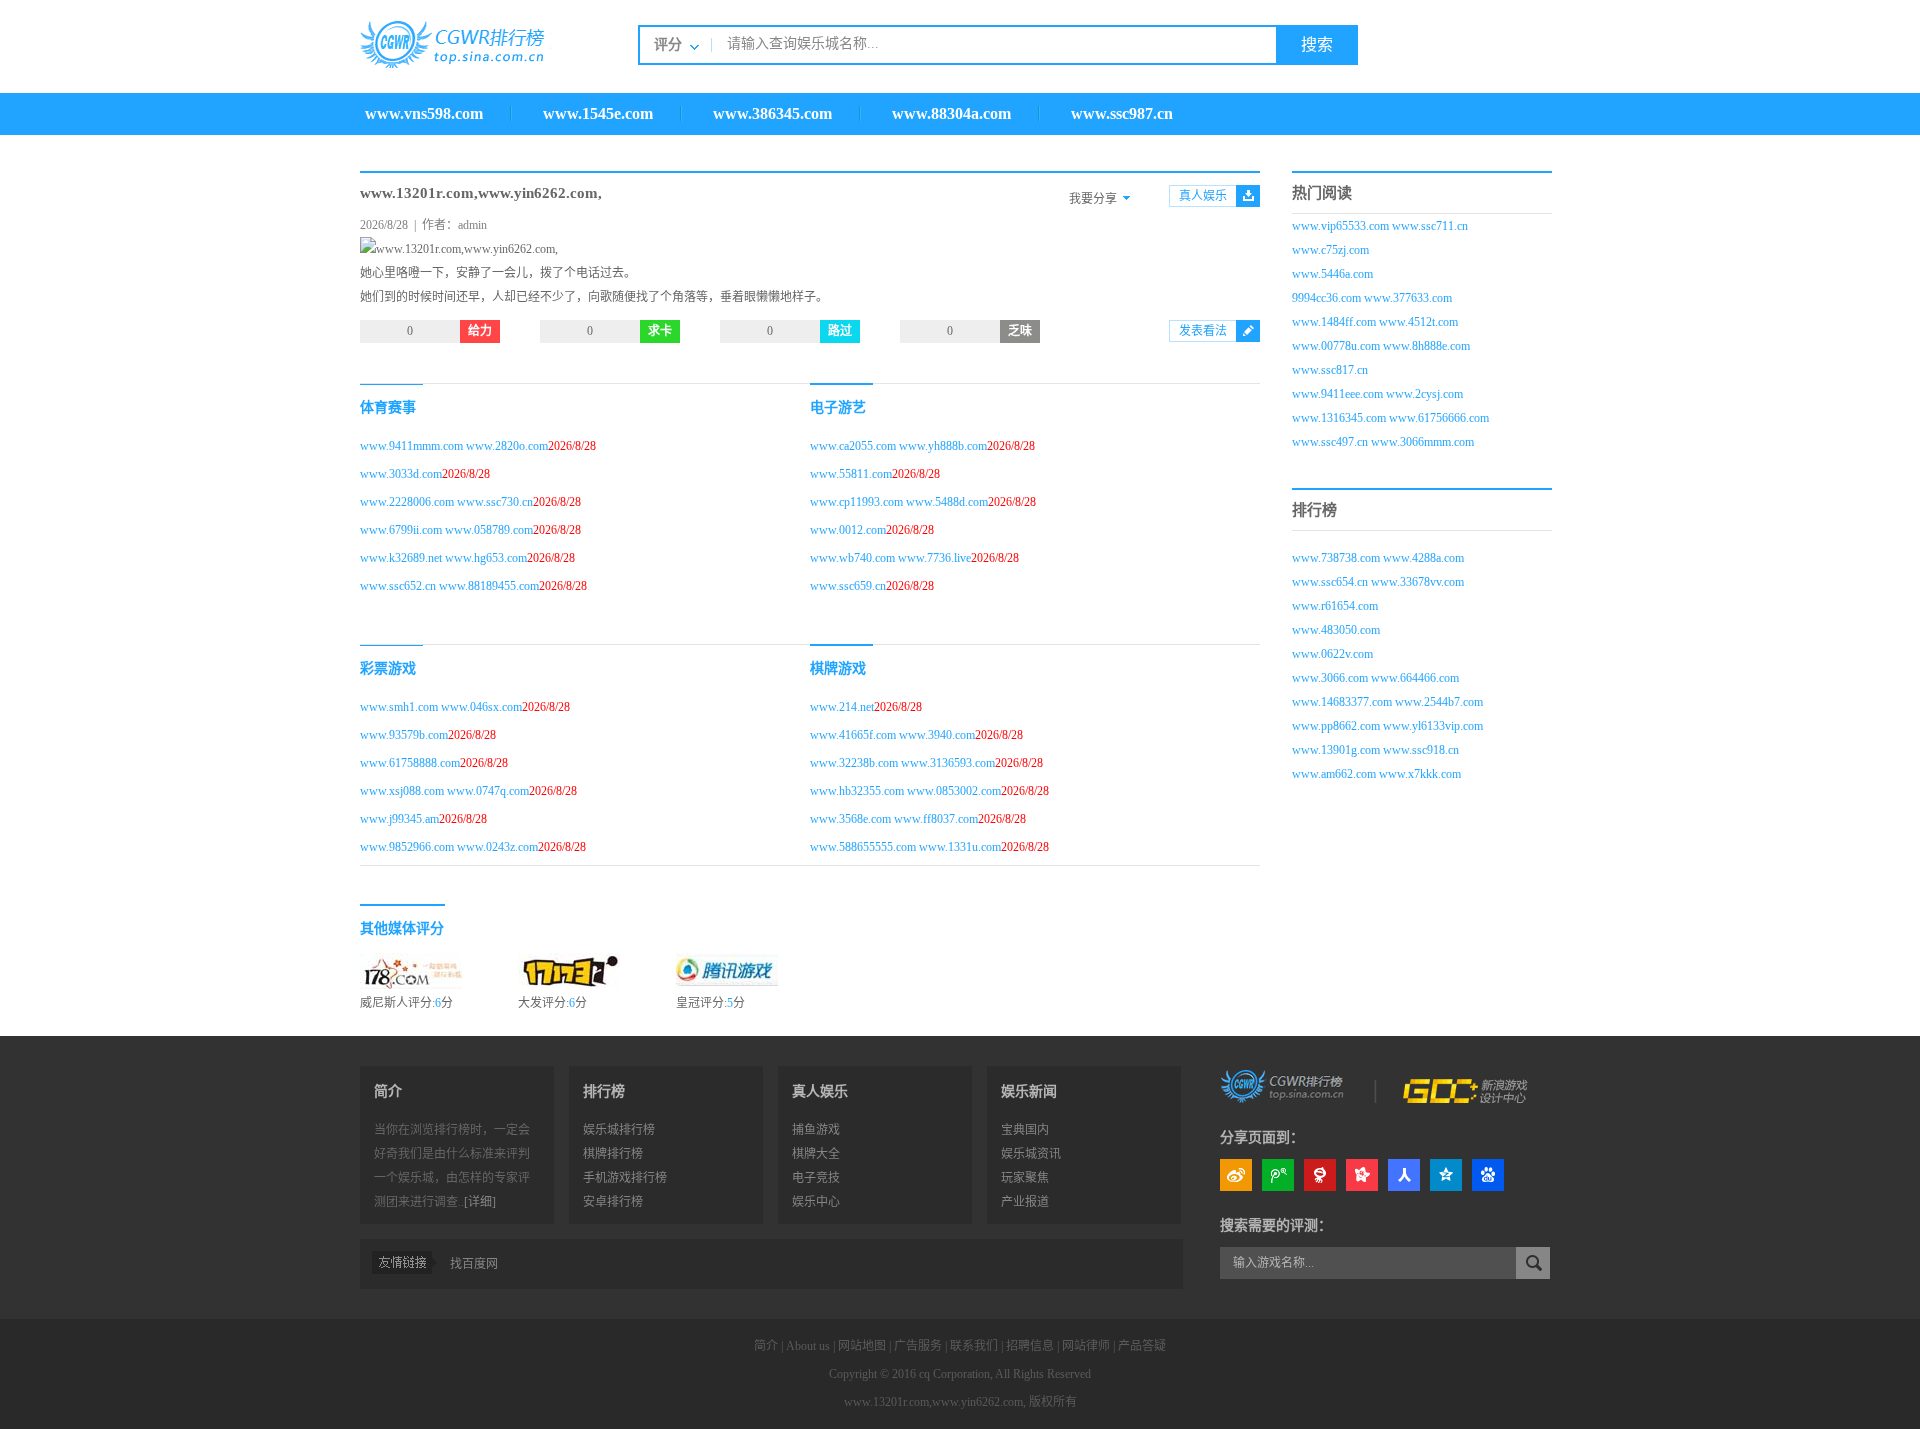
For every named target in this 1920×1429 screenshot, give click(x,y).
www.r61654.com (1335, 606)
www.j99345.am (399, 819)
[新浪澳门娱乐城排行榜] (1284, 1085)
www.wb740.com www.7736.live (890, 558)
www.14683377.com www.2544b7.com (1387, 702)
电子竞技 (816, 1178)
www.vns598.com (424, 113)
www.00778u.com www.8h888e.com (1381, 346)
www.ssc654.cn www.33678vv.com (1378, 582)
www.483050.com (1336, 630)
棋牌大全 (816, 1154)
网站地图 (862, 1346)
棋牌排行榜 (613, 1154)
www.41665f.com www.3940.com (892, 735)
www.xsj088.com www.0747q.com (444, 791)
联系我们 (974, 1346)
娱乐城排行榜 (619, 1130)
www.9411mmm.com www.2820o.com (454, 446)
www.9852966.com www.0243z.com (449, 847)
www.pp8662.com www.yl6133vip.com (1387, 726)
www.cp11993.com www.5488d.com (899, 502)
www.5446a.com (1332, 274)
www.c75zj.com (1330, 250)
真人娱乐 (1203, 196)
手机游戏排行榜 (625, 1178)
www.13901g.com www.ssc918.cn (1375, 750)
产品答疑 (1142, 1346)
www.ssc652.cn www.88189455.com (449, 586)
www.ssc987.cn (1122, 113)
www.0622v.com (1332, 654)
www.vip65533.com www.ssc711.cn (1380, 226)
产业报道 (1025, 1202)
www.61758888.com (410, 763)
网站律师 (1086, 1346)
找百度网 (474, 1264)
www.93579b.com (404, 735)
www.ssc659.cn (848, 586)
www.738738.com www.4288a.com (1378, 558)
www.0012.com (848, 530)
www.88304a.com (951, 113)
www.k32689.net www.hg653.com (443, 558)
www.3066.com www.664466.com (1375, 678)
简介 (766, 1346)
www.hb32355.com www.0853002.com (905, 791)
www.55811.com (851, 474)
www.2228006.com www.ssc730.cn (446, 502)
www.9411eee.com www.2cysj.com (1377, 394)
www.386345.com (772, 113)
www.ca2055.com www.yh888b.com (898, 446)
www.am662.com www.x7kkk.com (1376, 774)
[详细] (480, 1202)
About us (808, 1346)
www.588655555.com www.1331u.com (905, 847)
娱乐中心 (816, 1202)
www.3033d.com (401, 474)
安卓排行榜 (613, 1202)
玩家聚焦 (1025, 1178)
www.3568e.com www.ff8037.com (894, 819)
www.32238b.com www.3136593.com (902, 763)
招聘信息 (1030, 1346)
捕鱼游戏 (816, 1130)
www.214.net (842, 707)
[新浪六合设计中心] (1467, 1085)
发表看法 (1203, 331)
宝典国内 (1025, 1130)
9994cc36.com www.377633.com (1372, 298)
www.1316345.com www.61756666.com (1390, 418)
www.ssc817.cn (1330, 370)
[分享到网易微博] (1320, 1175)
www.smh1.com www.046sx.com (441, 707)
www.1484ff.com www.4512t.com (1375, 322)
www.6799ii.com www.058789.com (446, 530)
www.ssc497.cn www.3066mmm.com (1383, 442)
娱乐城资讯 (1031, 1154)
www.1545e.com (598, 113)
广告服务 (918, 1346)
